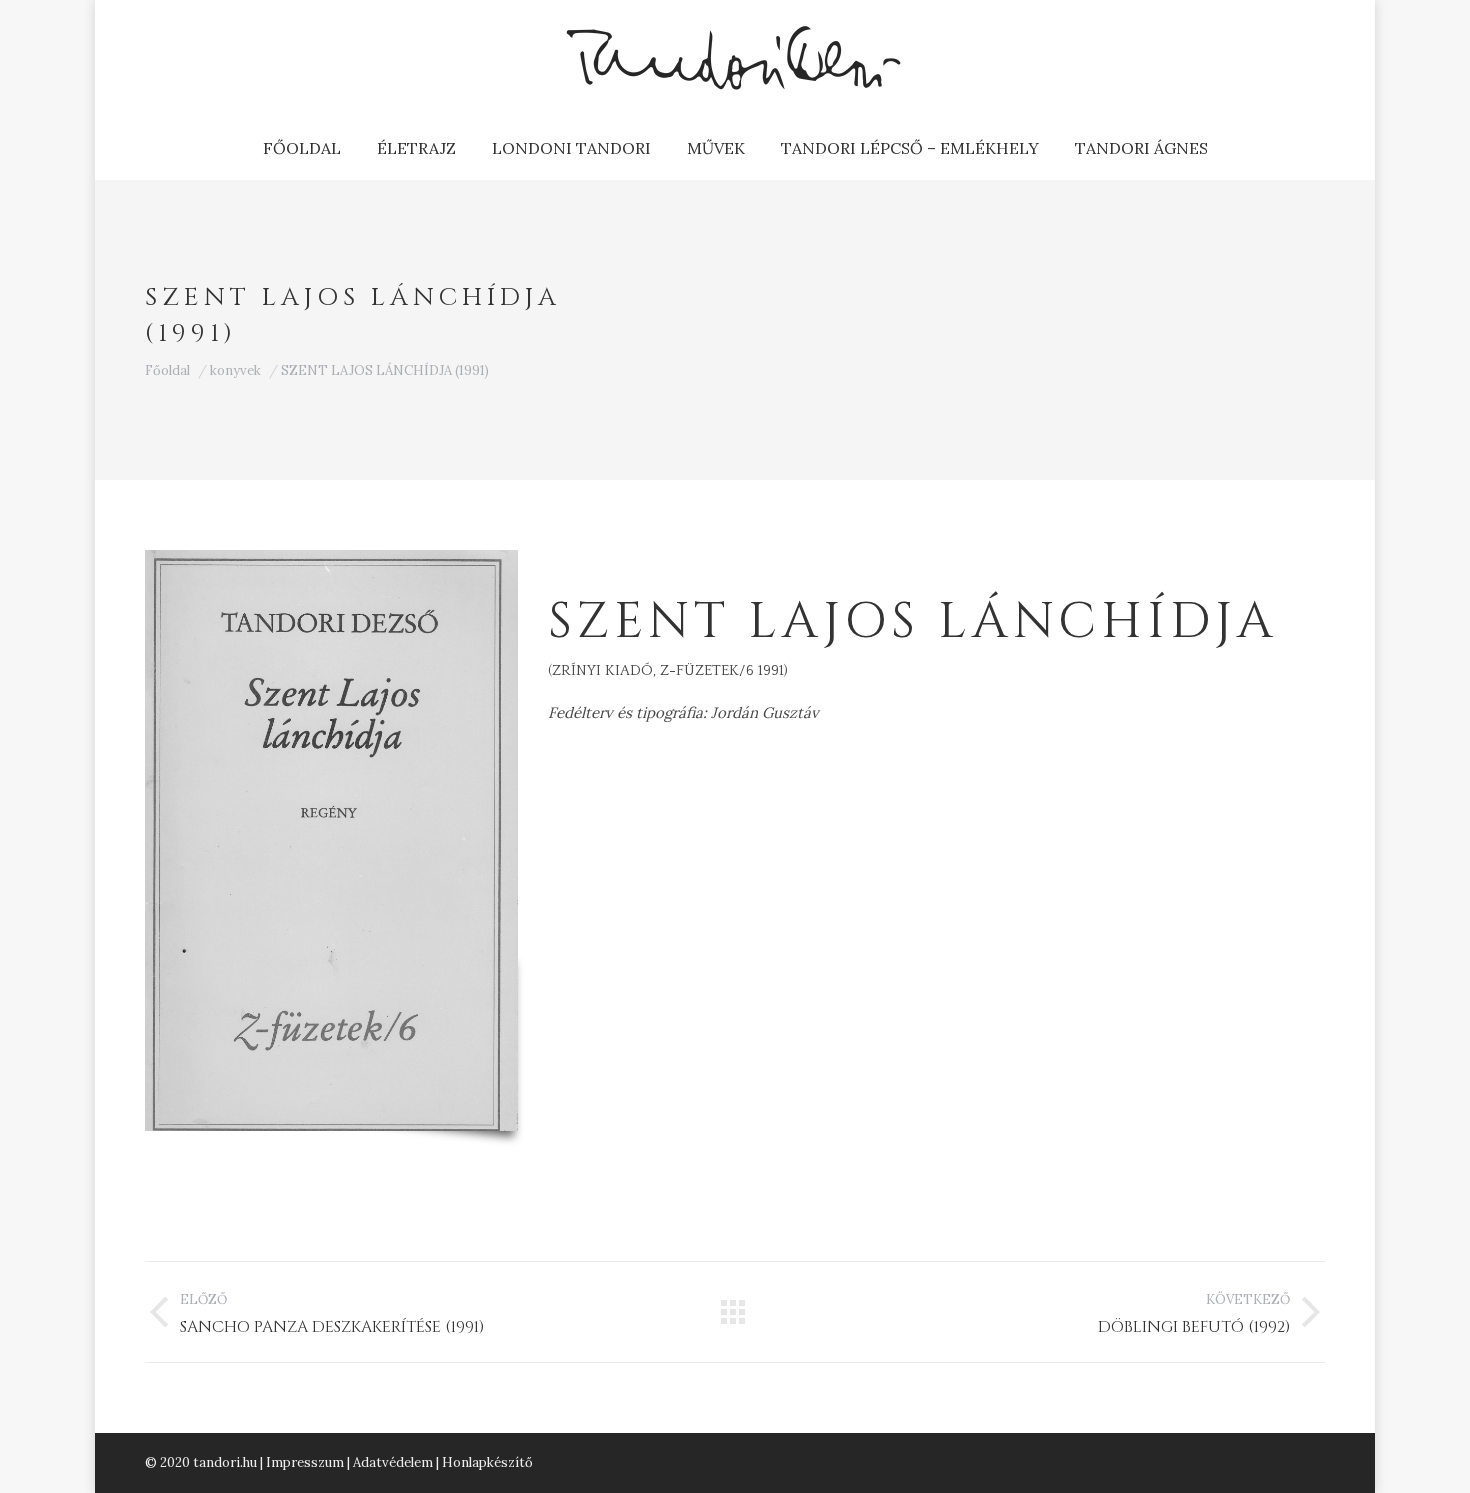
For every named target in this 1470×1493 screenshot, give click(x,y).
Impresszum (305, 1462)
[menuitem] (302, 148)
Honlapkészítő (487, 1462)
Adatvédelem (393, 1462)
